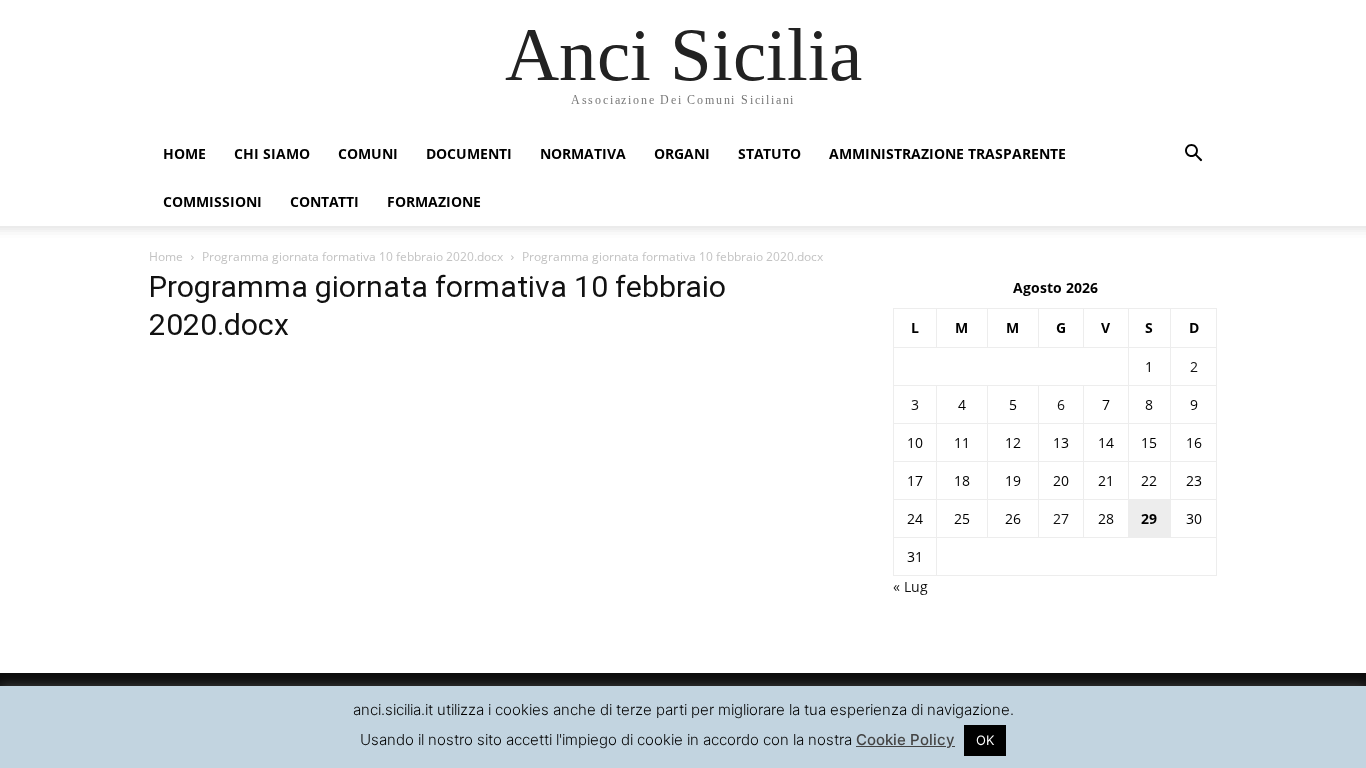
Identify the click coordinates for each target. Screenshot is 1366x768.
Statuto (769, 153)
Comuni (368, 153)
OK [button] (985, 740)
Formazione (434, 201)
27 (1061, 518)
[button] (1193, 155)
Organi (682, 153)
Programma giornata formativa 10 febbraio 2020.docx (352, 256)
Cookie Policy (905, 739)
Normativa (583, 153)
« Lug (910, 586)
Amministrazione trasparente (947, 153)
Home (184, 153)
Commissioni (212, 201)
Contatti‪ (324, 201)
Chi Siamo (272, 153)
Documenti (469, 153)
